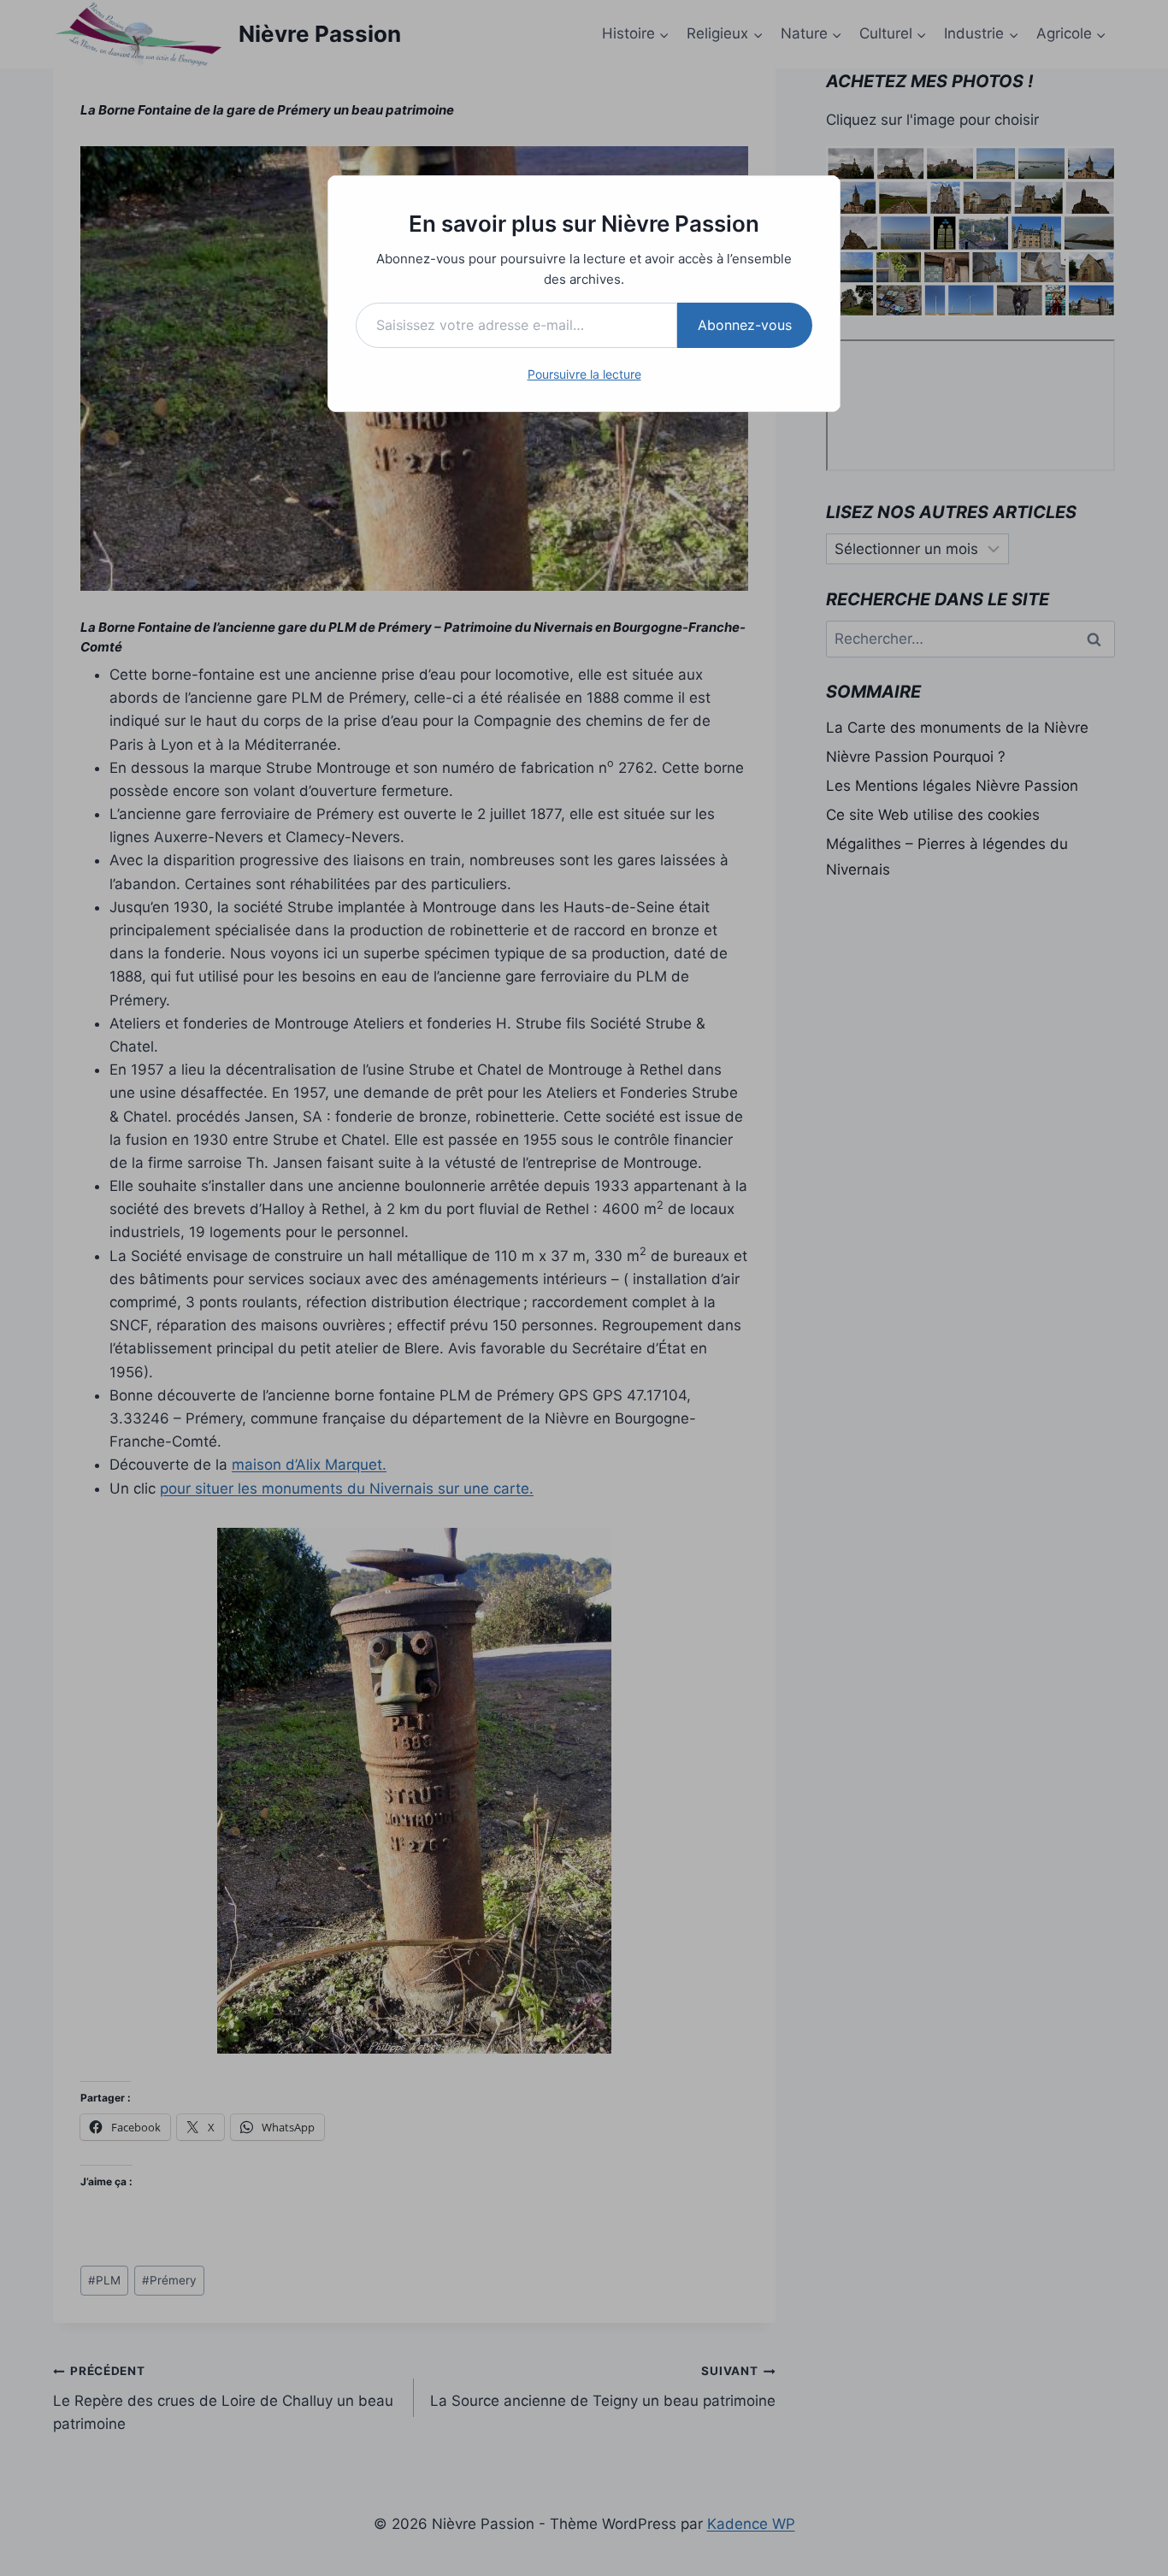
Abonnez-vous (745, 325)
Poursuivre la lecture (584, 374)
